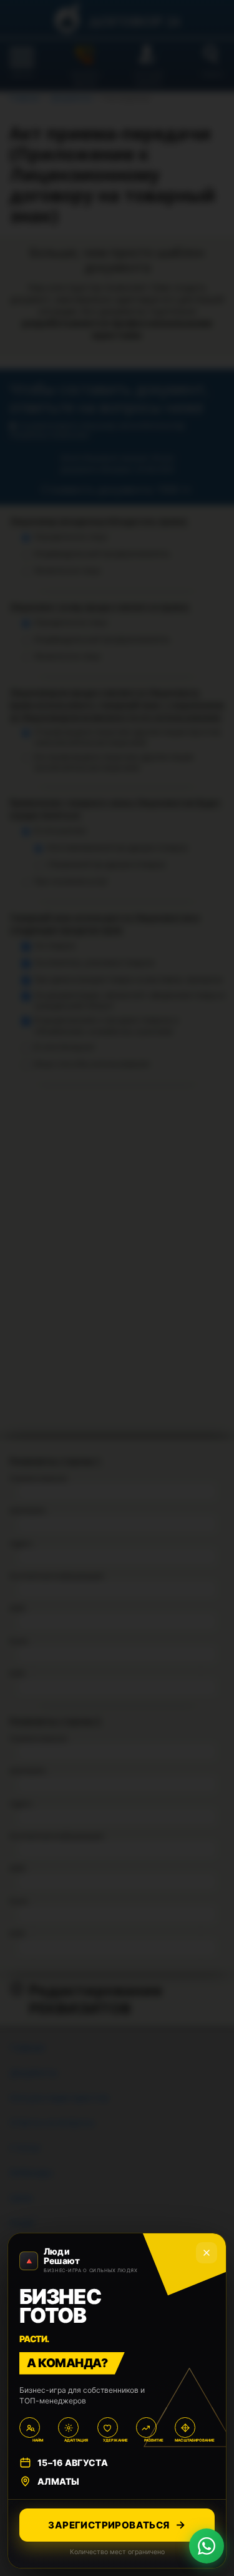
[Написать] (207, 2546)
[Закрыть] (207, 2253)
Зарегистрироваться (109, 2525)
